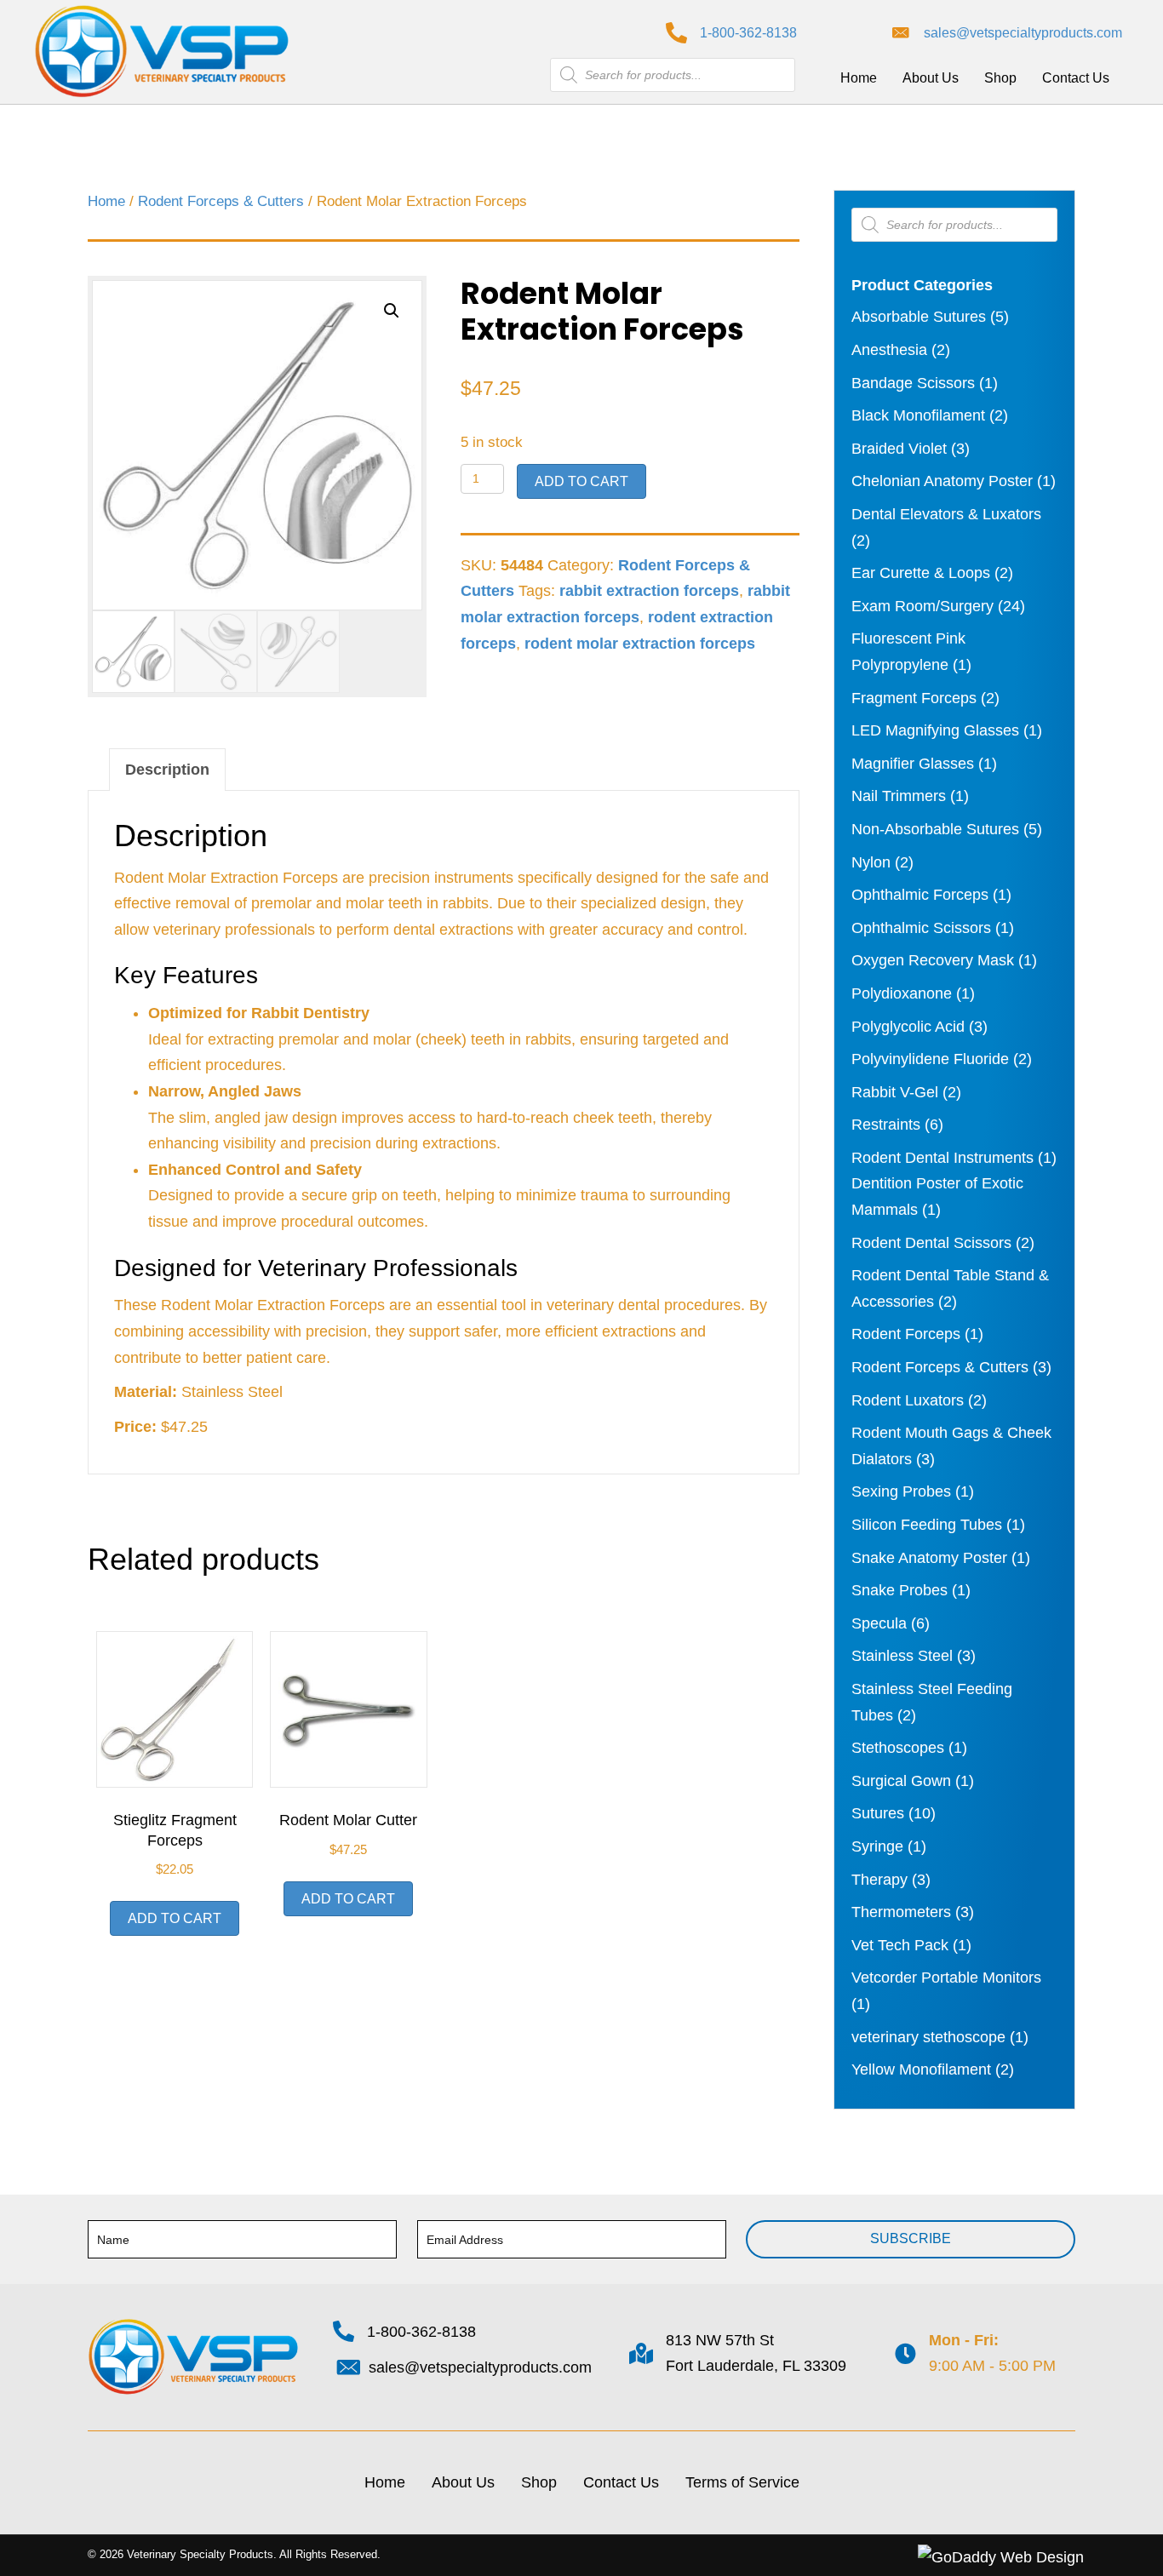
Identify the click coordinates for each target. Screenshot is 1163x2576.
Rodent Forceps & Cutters (221, 201)
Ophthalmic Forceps (920, 895)
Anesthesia (889, 350)
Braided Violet (899, 449)
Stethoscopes (898, 1748)
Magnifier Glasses (913, 764)
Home (106, 201)
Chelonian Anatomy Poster (942, 481)
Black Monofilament (918, 415)
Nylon (871, 862)
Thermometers (901, 1912)
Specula (879, 1623)
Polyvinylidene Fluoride (930, 1059)
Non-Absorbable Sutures (935, 829)
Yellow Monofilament (921, 2069)
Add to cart (581, 481)
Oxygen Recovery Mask (933, 960)
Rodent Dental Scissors (931, 1243)
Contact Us (621, 2482)
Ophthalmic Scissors (921, 928)
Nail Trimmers (899, 796)
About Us (463, 2482)
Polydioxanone (902, 993)
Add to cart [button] (175, 1918)
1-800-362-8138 (748, 33)
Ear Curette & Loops (921, 573)
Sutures (878, 1813)
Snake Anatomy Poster (929, 1558)
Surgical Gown (901, 1781)
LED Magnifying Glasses (935, 730)
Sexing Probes (901, 1491)
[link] (859, 78)
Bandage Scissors (913, 383)
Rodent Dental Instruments (942, 1158)
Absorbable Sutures (919, 317)
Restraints (886, 1125)
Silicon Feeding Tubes (927, 1525)
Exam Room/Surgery (922, 606)
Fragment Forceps (914, 698)
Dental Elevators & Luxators (946, 514)
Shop (539, 2482)
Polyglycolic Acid (908, 1027)
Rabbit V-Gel (895, 1092)
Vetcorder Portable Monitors (946, 1978)
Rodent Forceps (906, 1334)
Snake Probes (899, 1590)
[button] (392, 311)
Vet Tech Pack (900, 1945)
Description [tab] (167, 770)
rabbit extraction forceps (649, 591)
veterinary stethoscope (928, 2037)
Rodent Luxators (908, 1400)
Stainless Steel (902, 1656)
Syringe (877, 1846)
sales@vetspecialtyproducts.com (1023, 33)
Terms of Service (742, 2482)
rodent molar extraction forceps (640, 644)
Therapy (879, 1880)
